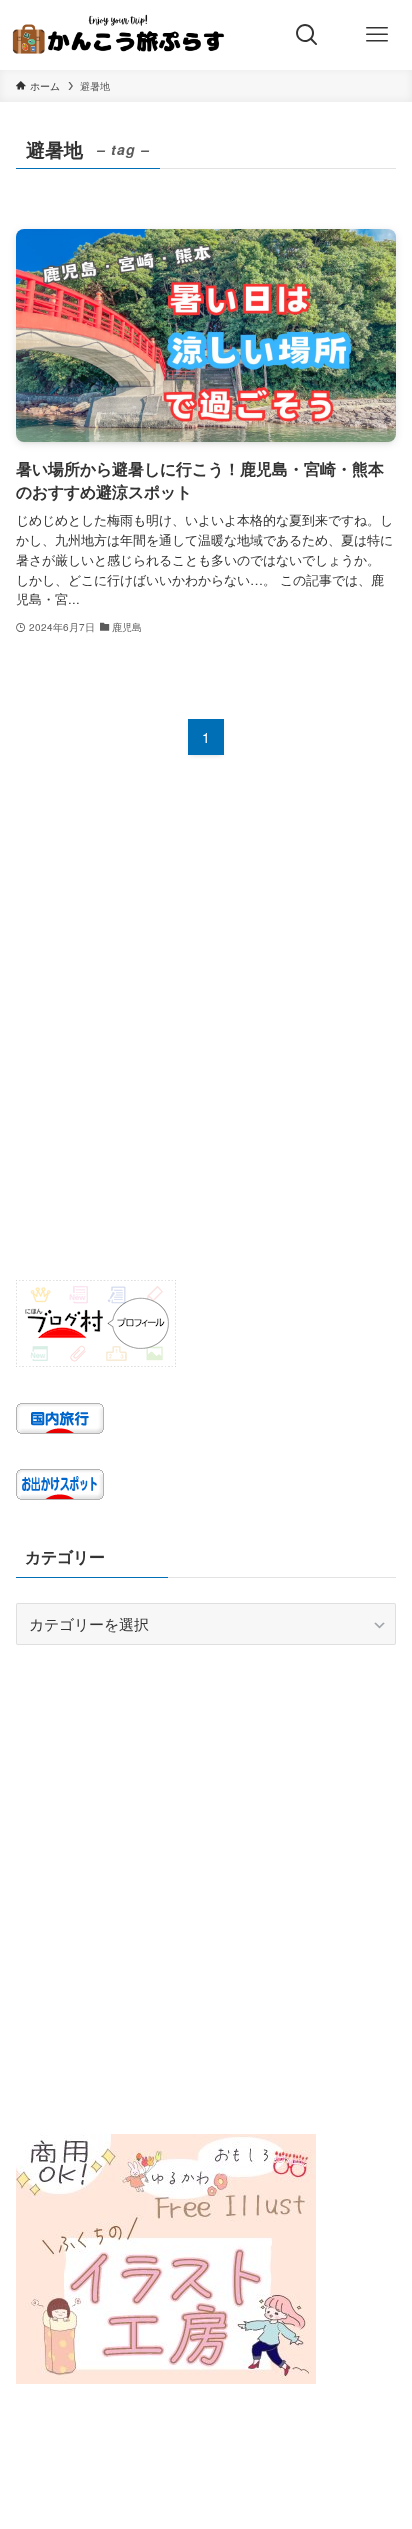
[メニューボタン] (377, 35)
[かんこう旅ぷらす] (119, 35)
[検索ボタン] (307, 35)
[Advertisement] (206, 1035)
